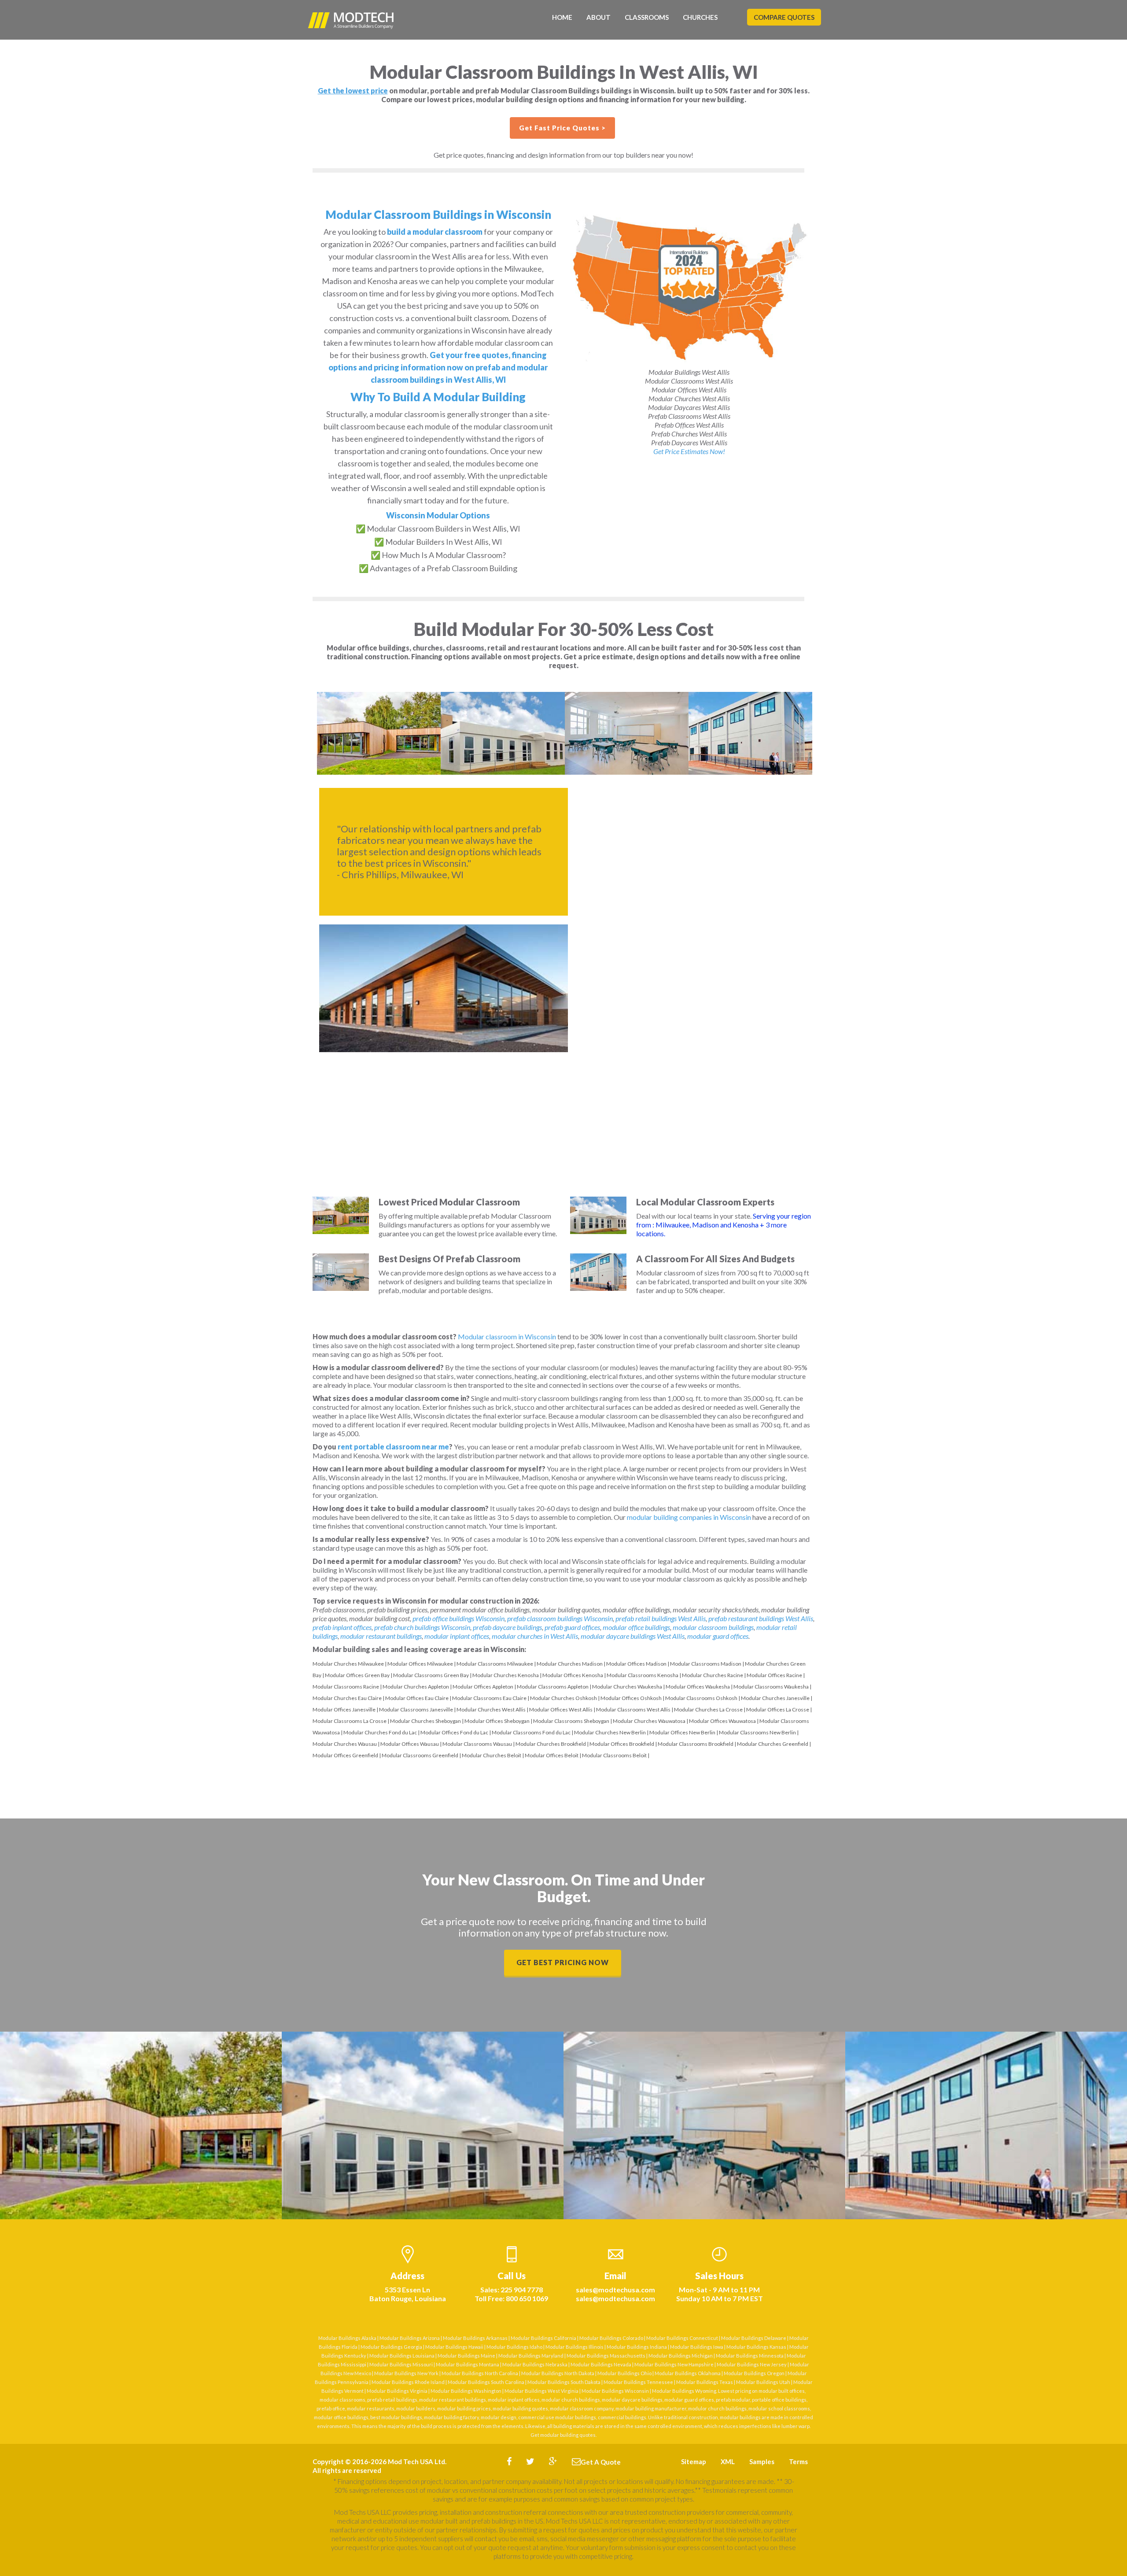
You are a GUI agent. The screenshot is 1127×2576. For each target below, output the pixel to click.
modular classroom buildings (713, 1627)
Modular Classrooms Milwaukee (495, 1664)
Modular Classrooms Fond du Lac (531, 1732)
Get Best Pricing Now (563, 1962)
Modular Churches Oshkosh (563, 1698)
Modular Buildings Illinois (575, 2347)
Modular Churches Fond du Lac (380, 1732)
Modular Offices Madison (636, 1664)
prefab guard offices (572, 1627)
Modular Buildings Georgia (391, 2347)
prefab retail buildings (392, 2400)
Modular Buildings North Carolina (480, 2373)
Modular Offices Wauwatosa (722, 1721)
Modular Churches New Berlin (610, 1732)
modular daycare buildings (632, 2400)
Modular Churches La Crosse (708, 1709)
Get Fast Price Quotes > (562, 128)
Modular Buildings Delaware (754, 2338)
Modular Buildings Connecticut (682, 2338)
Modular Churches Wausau (345, 1744)
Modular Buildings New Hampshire (674, 2364)
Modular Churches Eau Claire (347, 1698)
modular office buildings (636, 1627)
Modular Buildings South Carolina (486, 2382)
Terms (798, 2461)
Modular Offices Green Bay (357, 1675)
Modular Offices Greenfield (345, 1755)
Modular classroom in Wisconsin (507, 1336)
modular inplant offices (457, 1636)
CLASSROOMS (647, 17)
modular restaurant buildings (381, 1636)
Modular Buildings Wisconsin (615, 2391)
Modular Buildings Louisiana (402, 2356)
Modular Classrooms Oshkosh (701, 1698)
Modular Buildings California (543, 2338)
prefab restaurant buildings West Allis (761, 1618)
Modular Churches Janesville (775, 1698)
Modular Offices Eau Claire (417, 1698)
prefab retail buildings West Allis (661, 1618)
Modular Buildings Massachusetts (606, 2356)
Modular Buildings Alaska (347, 2338)
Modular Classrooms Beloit (614, 1755)
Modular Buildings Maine (466, 2356)
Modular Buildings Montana (468, 2364)
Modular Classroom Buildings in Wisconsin (438, 214)
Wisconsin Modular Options (438, 515)
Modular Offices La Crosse (778, 1709)
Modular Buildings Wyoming (684, 2391)
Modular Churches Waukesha (627, 1687)
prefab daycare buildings (507, 1627)
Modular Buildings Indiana (637, 2347)
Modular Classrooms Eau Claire (489, 1698)
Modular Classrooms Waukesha (771, 1687)
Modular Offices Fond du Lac (454, 1732)
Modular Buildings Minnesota (750, 2356)
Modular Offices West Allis (561, 1709)
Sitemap (694, 2461)
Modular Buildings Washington (466, 2391)
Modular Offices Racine (774, 1675)
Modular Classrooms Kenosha (643, 1675)
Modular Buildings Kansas (756, 2347)
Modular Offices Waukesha (698, 1687)
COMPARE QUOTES (784, 17)
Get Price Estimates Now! (689, 451)
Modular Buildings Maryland (531, 2356)
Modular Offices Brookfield (622, 1744)
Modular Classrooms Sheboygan (571, 1721)
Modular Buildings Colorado (611, 2338)
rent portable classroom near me (393, 1447)
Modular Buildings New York (406, 2373)
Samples (762, 2461)
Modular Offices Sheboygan (497, 1721)
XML (728, 2461)
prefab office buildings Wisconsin (459, 1618)
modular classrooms (343, 2400)
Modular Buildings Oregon (754, 2373)
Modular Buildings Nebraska (535, 2364)
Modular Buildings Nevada (601, 2364)
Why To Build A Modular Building (438, 397)
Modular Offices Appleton (483, 1687)
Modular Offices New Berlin (682, 1732)
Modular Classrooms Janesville (416, 1709)
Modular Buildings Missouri (401, 2364)
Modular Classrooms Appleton (553, 1687)
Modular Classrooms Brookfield (696, 1744)
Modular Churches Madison (570, 1664)
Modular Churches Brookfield (551, 1744)
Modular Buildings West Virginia (541, 2391)
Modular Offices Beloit (552, 1755)
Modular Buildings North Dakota (558, 2373)
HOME (562, 17)
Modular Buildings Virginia (397, 2391)
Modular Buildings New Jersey (752, 2364)
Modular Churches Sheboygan (425, 1721)
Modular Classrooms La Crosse (350, 1721)
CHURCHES (700, 17)
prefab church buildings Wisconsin (422, 1627)
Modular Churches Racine (713, 1675)
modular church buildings (571, 2400)
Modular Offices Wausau (410, 1744)
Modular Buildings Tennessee (638, 2382)
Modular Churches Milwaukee (348, 1664)
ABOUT (598, 17)
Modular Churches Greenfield (773, 1744)
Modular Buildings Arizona (410, 2338)
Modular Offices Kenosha (573, 1675)
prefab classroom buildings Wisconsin (560, 1618)
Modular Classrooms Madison (706, 1664)
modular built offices (782, 2391)
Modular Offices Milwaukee (420, 1664)
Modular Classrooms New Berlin (757, 1732)
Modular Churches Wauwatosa (649, 1721)
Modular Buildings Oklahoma (688, 2373)
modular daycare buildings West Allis (633, 1636)
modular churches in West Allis (535, 1636)
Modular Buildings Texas (705, 2382)
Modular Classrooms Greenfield (420, 1755)
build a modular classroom (435, 232)
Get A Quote (601, 2462)
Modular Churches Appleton (416, 1687)
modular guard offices (718, 1636)
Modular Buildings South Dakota (564, 2382)
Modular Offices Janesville (344, 1709)
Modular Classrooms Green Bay (431, 1675)
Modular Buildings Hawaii (454, 2347)
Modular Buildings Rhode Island (408, 2382)
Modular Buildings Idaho (514, 2347)
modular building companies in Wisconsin (689, 1517)
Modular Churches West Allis (491, 1709)
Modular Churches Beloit (492, 1755)
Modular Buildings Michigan (681, 2356)
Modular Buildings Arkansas (475, 2338)
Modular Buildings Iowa (697, 2347)
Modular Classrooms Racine (346, 1687)
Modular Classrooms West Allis (633, 1709)
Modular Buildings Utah (763, 2382)
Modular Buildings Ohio (624, 2373)
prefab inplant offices (342, 1627)
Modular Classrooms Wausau (477, 1744)
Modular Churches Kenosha (506, 1675)
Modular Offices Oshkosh (631, 1698)
